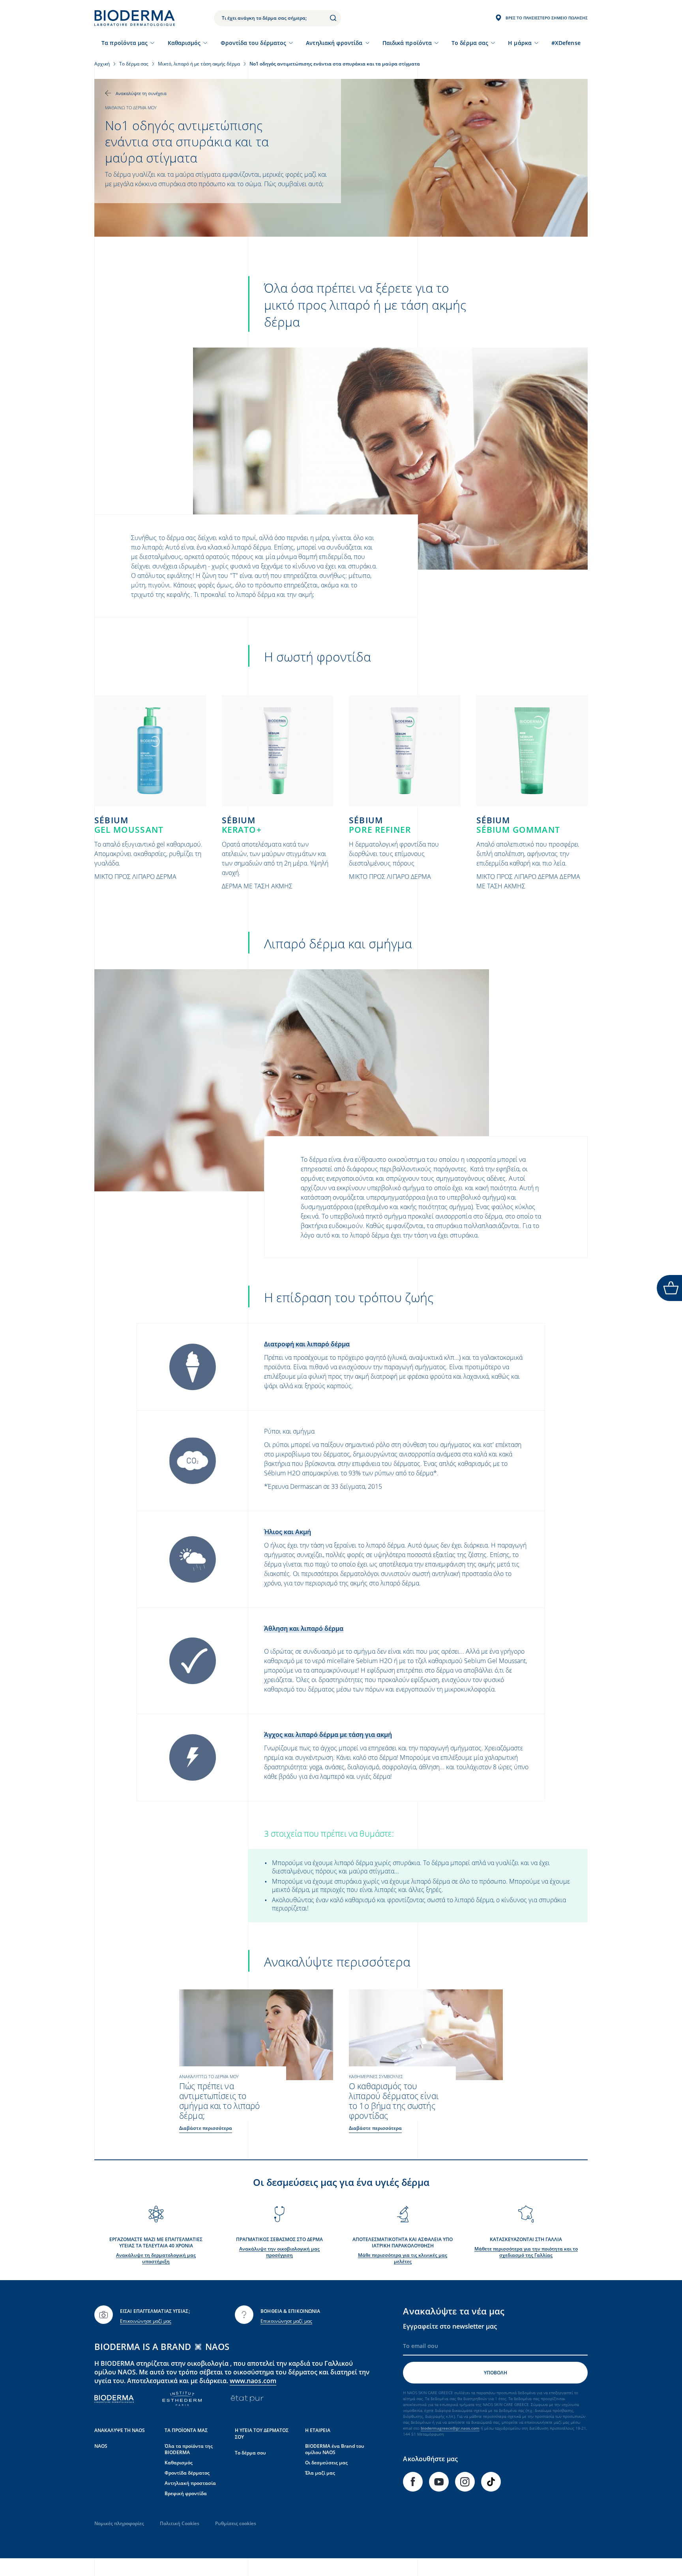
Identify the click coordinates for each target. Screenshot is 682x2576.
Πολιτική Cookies (180, 2523)
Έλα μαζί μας (320, 2473)
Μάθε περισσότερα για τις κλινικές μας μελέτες (403, 2258)
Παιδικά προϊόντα (407, 43)
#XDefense (566, 43)
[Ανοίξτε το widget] (669, 1288)
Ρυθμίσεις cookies (236, 2523)
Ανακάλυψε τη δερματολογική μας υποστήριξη (156, 2258)
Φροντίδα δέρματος (187, 2473)
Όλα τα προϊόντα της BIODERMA (189, 2449)
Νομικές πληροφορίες (119, 2523)
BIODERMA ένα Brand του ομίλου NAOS (335, 2449)
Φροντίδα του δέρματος (253, 43)
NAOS (101, 2446)
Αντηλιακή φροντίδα (334, 43)
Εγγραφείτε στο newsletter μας (450, 2326)
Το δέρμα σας (470, 43)
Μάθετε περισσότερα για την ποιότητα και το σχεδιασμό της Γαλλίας (526, 2252)
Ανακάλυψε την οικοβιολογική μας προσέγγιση (279, 2252)
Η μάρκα (520, 43)
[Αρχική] (135, 18)
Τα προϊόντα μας (125, 43)
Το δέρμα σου (250, 2453)
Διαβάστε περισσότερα (206, 2128)
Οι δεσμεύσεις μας (326, 2463)
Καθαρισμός (184, 43)
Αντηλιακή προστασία (190, 2483)
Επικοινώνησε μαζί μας (146, 2321)
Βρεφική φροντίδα (186, 2493)
